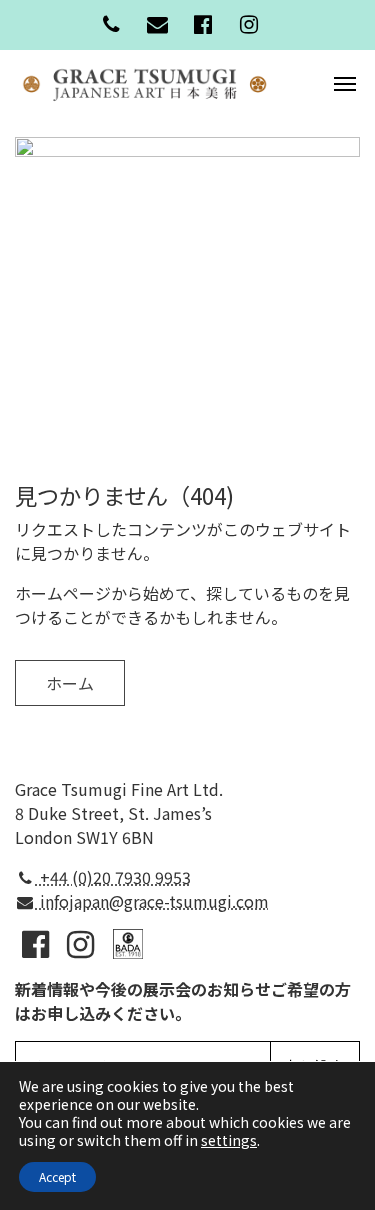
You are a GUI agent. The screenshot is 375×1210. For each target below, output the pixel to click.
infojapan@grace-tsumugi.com (152, 901)
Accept (57, 1176)
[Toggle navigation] (345, 82)
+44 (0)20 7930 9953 (113, 877)
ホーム (70, 683)
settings (229, 1140)
